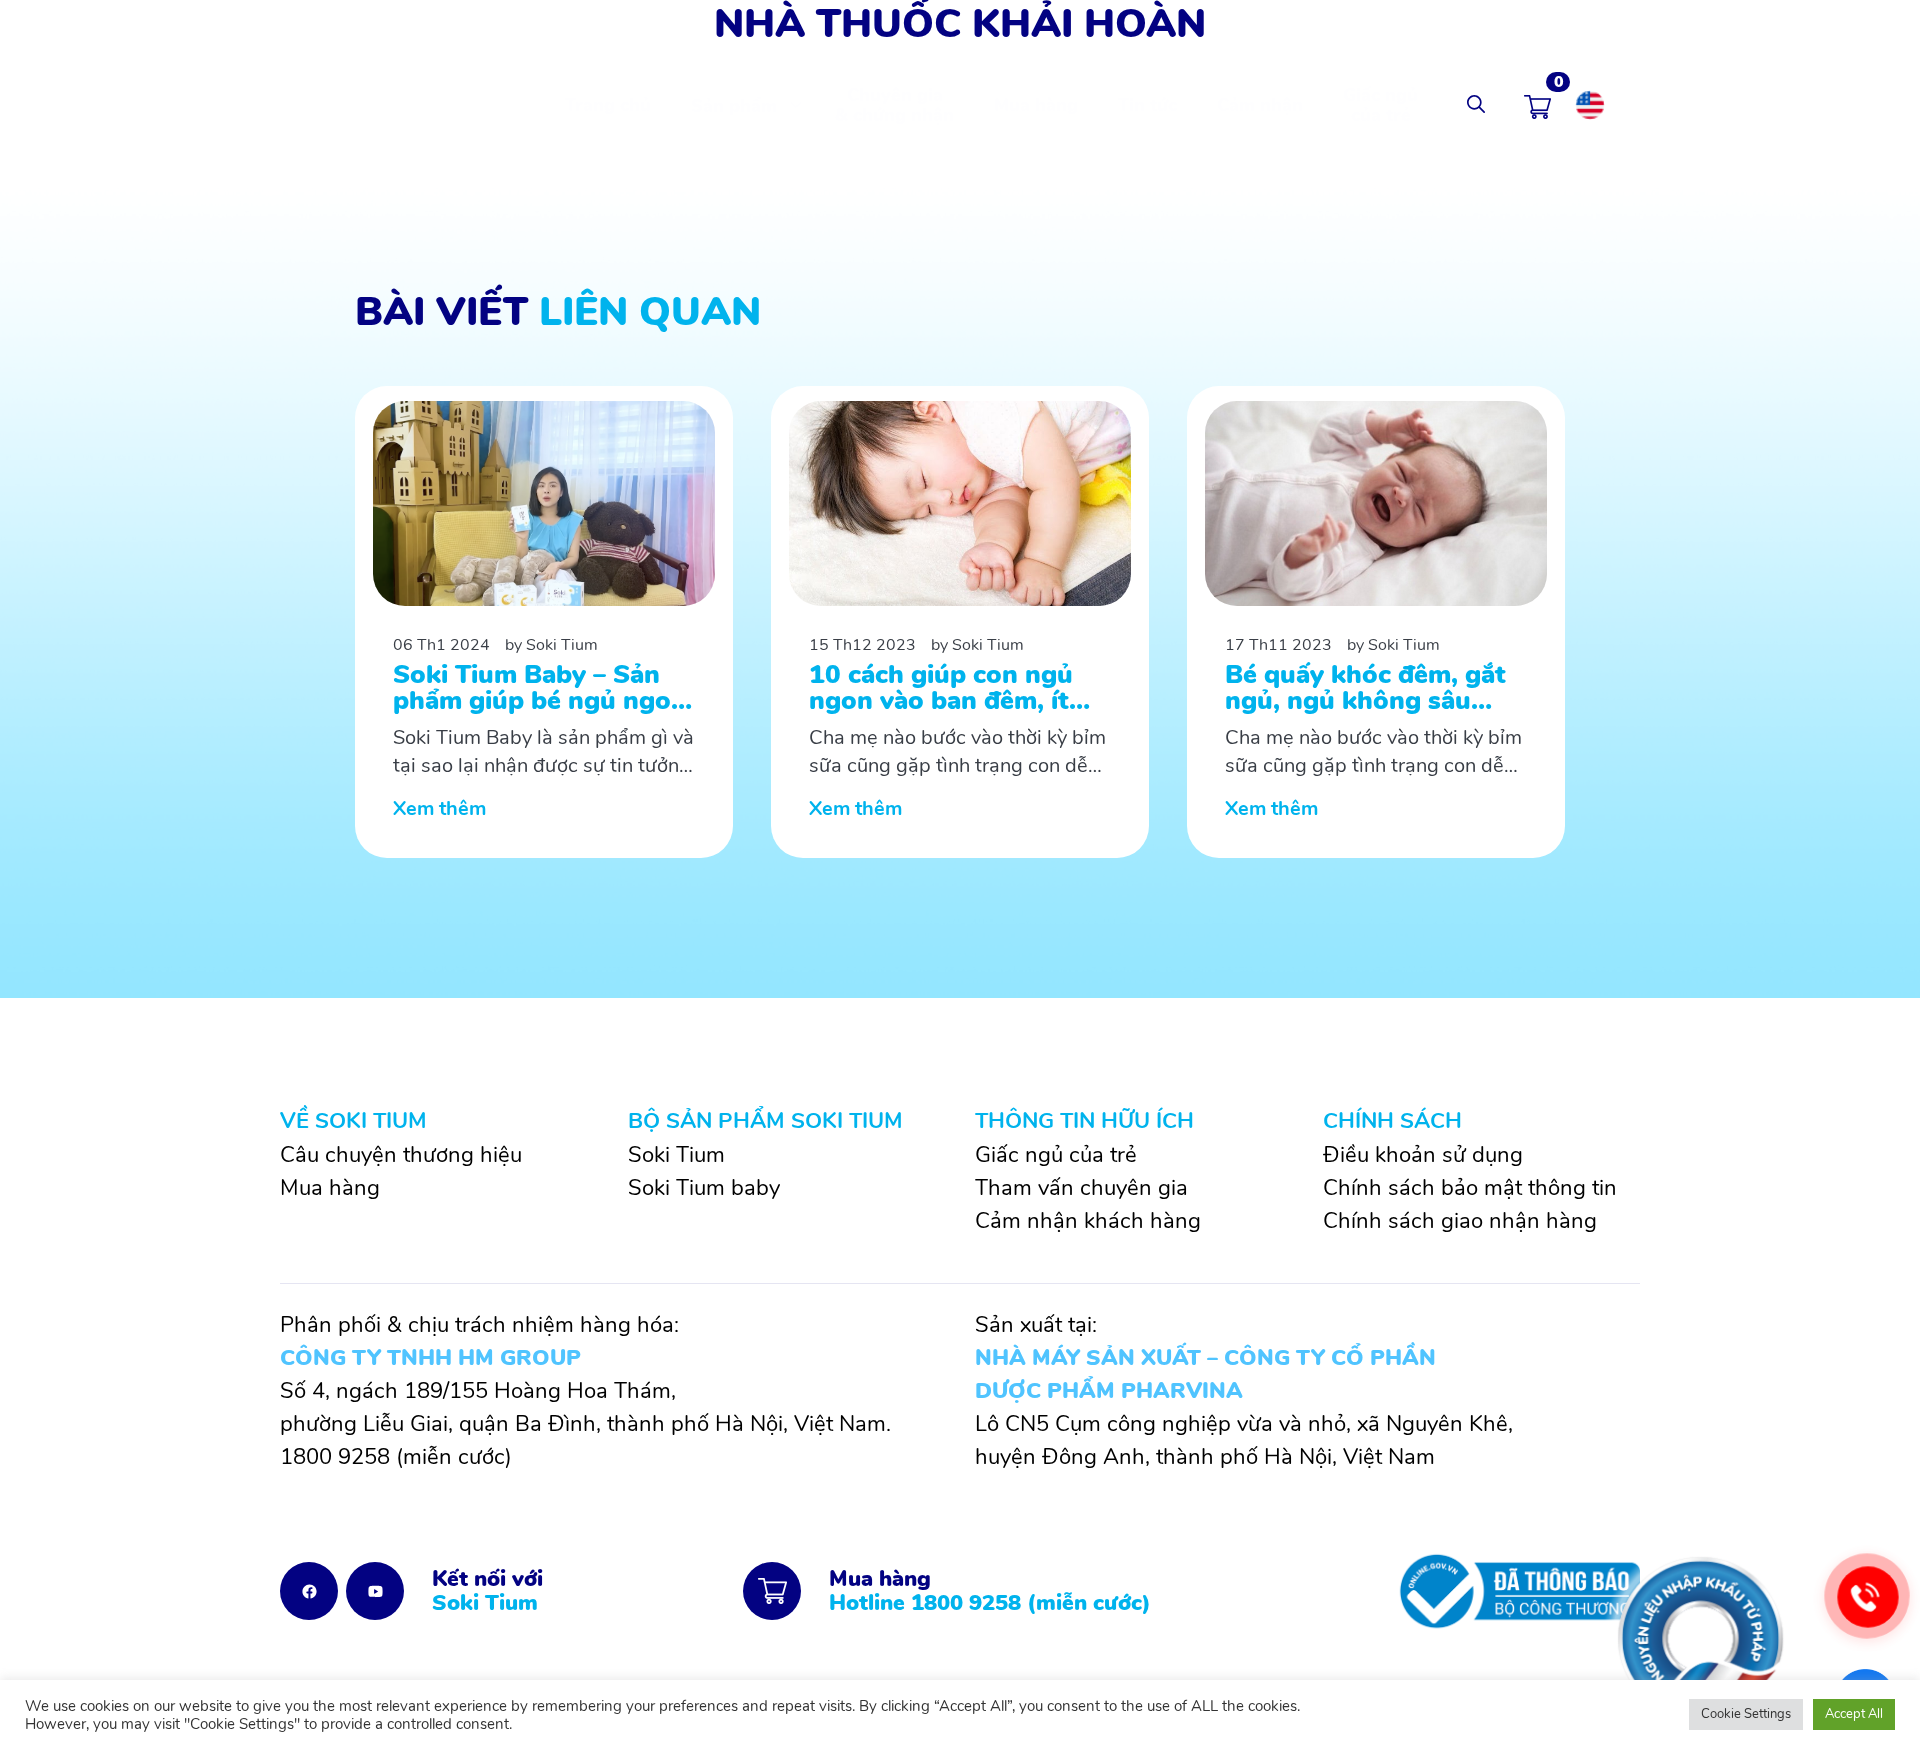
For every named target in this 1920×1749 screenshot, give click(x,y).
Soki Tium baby (704, 1188)
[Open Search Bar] (1476, 105)
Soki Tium (676, 1155)
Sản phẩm (734, 106)
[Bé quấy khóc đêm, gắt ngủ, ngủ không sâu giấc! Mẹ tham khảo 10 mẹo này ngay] (1376, 622)
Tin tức (1147, 105)
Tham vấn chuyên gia (1081, 1188)
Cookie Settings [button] (1746, 1714)
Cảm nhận (1260, 105)
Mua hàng (1036, 105)
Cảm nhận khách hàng (1088, 1221)
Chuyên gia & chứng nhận (894, 105)
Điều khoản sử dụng (1423, 1155)
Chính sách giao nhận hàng (1460, 1221)
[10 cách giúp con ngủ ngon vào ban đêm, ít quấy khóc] (960, 622)
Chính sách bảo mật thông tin (1470, 1188)
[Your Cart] (1537, 105)
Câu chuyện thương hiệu (401, 1155)
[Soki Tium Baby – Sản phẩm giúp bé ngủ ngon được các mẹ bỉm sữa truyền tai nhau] (544, 622)
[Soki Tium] (368, 103)
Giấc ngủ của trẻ (1380, 105)
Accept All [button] (1854, 1714)
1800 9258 (335, 1457)
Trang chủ (608, 105)
